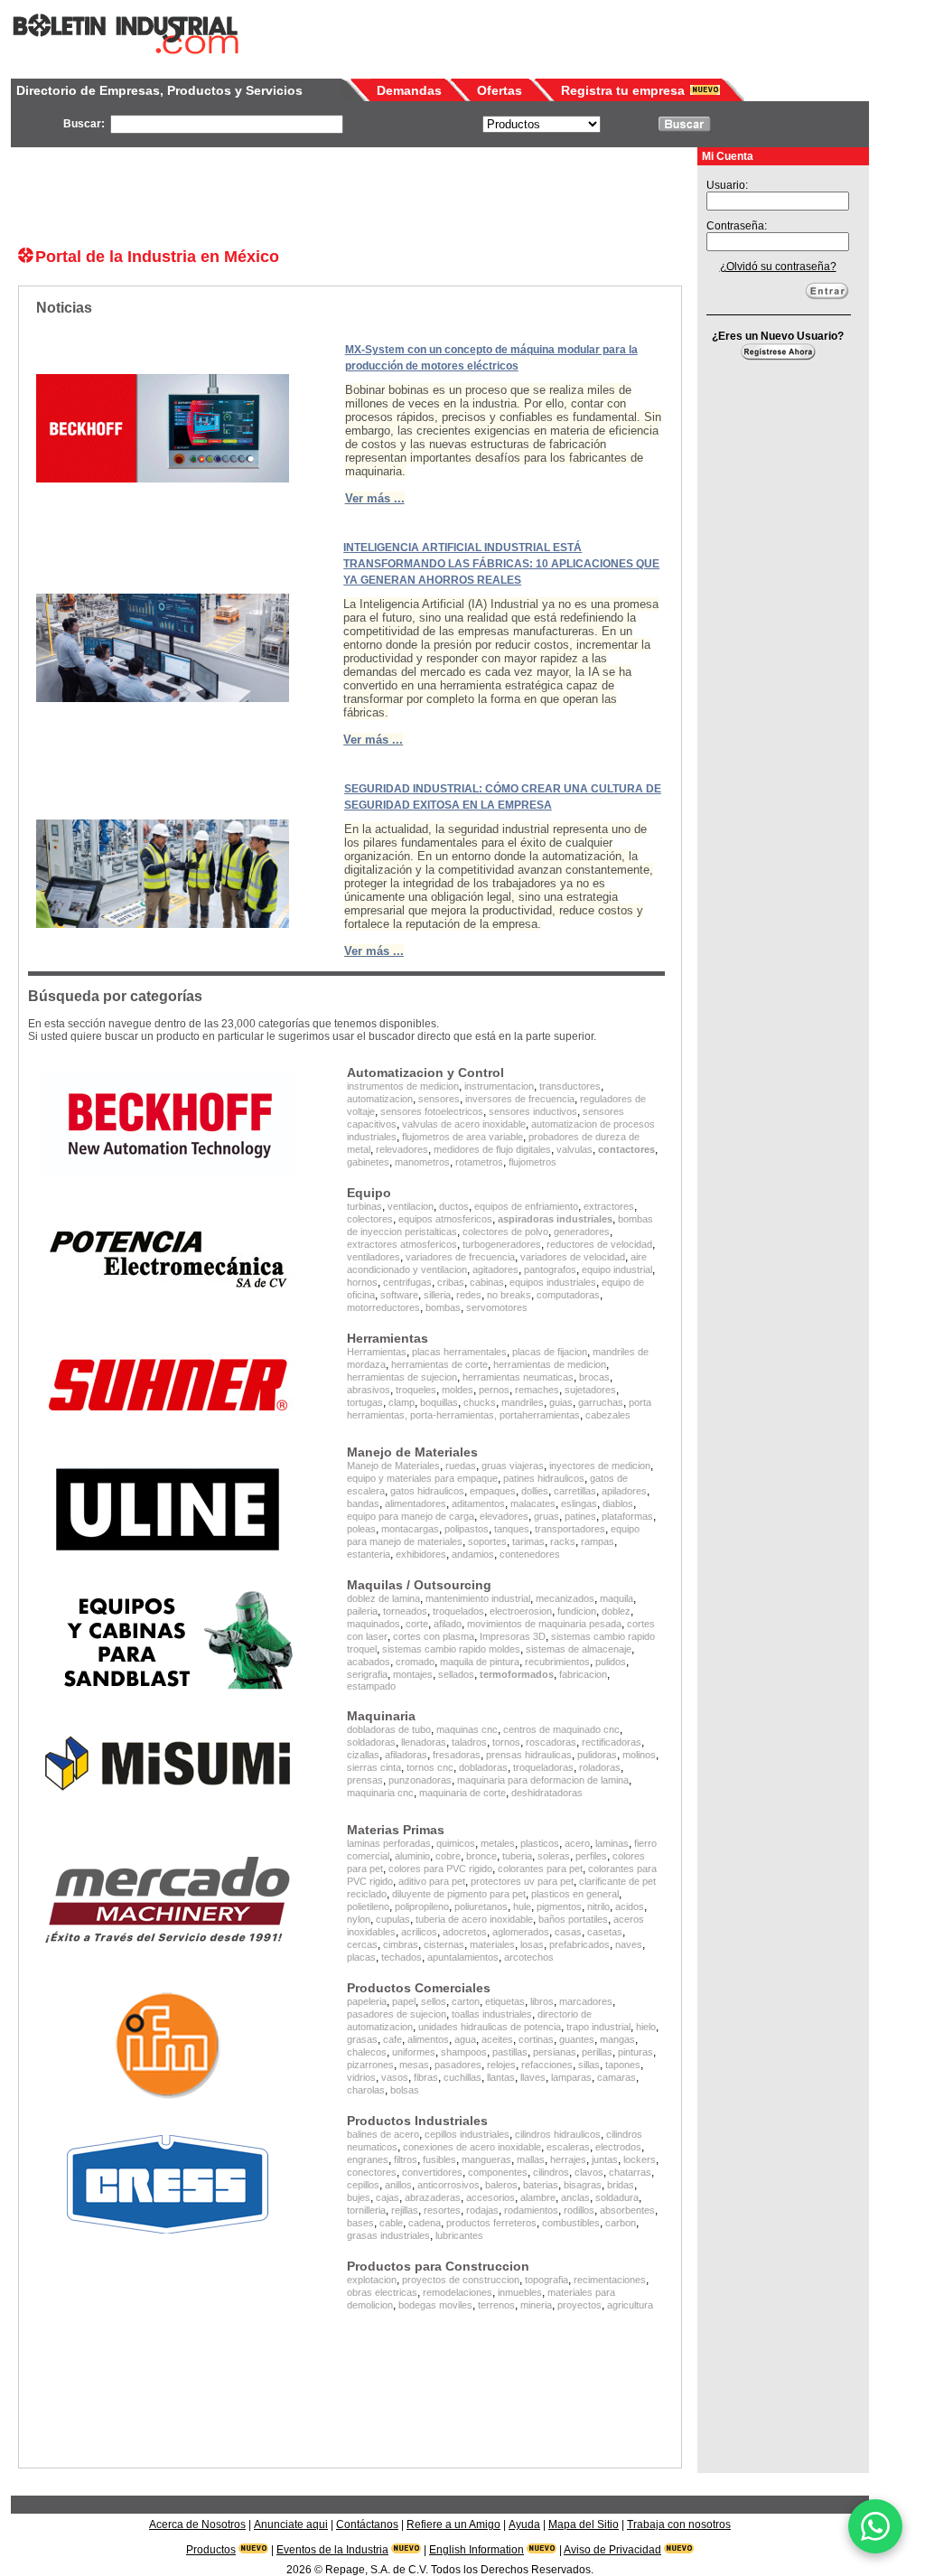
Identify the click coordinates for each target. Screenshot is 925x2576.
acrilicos (419, 1932)
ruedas (461, 1466)
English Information (477, 2550)
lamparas (571, 2077)
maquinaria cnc (380, 1793)
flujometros (533, 1162)
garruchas (601, 1402)
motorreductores (383, 1307)
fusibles (439, 2159)
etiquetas (505, 2001)
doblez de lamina (383, 1598)
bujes (359, 2197)
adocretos (465, 1932)
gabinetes (368, 1162)
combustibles (571, 2223)
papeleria (367, 2001)
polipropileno (422, 1906)
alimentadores (416, 1503)
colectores (370, 1219)
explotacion (372, 2280)
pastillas (510, 2052)
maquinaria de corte (462, 1793)
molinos (639, 1755)
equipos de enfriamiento (526, 1206)
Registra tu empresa (623, 90)
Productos (211, 2550)
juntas (605, 2159)
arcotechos (529, 1957)
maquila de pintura (480, 1662)
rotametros (479, 1162)
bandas (363, 1503)
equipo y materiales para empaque (422, 1478)
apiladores (624, 1491)
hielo (646, 2027)
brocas (594, 1377)
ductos (454, 1206)
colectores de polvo (505, 1232)
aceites (497, 2039)
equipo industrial (617, 1269)
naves (629, 1944)
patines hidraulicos (544, 1478)
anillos (398, 2185)
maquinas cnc (467, 1729)
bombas (443, 1307)
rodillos (579, 2210)
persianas (555, 2052)
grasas (362, 2039)
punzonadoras (420, 1780)
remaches (537, 1390)
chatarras (630, 2172)
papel (404, 2001)
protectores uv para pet (522, 1881)
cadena (425, 2223)
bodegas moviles (435, 2305)
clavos (589, 2172)
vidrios (361, 2077)
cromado (415, 1662)
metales (498, 1843)
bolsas (405, 2090)
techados (402, 1957)
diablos (618, 1503)
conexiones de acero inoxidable (472, 2147)
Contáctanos (367, 2524)
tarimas (528, 1541)
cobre (448, 1856)
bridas (621, 2185)
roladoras (600, 1767)
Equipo (369, 1193)
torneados (405, 1611)
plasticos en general (575, 1894)
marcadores (586, 2001)
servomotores (497, 1307)
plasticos (540, 1843)
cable (391, 2223)
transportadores (570, 1529)
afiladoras (406, 1755)
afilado (448, 1624)
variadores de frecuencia (460, 1257)
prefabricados (579, 1944)
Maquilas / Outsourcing (419, 1585)
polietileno (368, 1906)
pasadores (458, 2065)
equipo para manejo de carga (411, 1516)
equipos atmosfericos (445, 1219)
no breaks (509, 1295)
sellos (434, 2001)
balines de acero (383, 2134)
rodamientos (531, 2210)
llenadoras (424, 1742)
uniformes (414, 2052)
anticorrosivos (448, 2185)
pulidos (611, 1662)
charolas (366, 2090)
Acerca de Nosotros (197, 2524)
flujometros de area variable (462, 1137)
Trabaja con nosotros (679, 2524)
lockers (640, 2159)
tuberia (517, 1856)
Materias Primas (396, 1830)
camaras (617, 2077)
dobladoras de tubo (389, 1729)
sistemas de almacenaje (579, 1649)
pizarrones (370, 2065)
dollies (535, 1491)
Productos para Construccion (438, 2266)
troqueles (416, 1390)
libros (542, 2001)
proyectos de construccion (461, 2280)
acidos (630, 1906)
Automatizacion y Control (425, 1073)
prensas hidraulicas (529, 1755)
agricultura (630, 2305)
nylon (359, 1919)
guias (561, 1402)
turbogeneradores (502, 1244)
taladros (469, 1742)
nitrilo (598, 1906)
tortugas (365, 1402)
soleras (554, 1856)
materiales (492, 1944)
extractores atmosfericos (402, 1244)
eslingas (579, 1503)
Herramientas (388, 1338)
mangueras (486, 2159)
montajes (413, 1674)
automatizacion (380, 1099)
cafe (392, 2039)
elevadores (504, 1516)
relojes (501, 2065)
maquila (617, 1598)
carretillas (575, 1491)
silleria (437, 1295)
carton (466, 2001)
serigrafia (367, 1674)
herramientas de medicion (550, 1364)
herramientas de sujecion (402, 1377)
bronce (481, 1856)
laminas (612, 1843)
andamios (473, 1554)
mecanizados (565, 1598)
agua (465, 2039)
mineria (536, 2305)
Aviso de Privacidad (612, 2550)
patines (580, 1516)
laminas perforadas (389, 1843)
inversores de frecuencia (520, 1099)
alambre (538, 2197)
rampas (598, 1541)
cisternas (444, 1944)
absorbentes (627, 2210)
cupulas (393, 1919)
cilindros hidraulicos (558, 2134)
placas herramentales (459, 1352)
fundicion (577, 1611)
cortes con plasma (434, 1636)
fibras (426, 2077)
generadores (582, 1232)
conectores (372, 2172)
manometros (422, 1162)
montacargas (410, 1529)
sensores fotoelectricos (432, 1111)
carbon (621, 2223)
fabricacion (583, 1674)
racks (563, 1541)
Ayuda (524, 2524)
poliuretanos (481, 1906)
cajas (388, 2197)
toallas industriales (492, 2014)
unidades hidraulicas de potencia (490, 2027)
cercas (362, 1944)
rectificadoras (612, 1742)
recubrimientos (557, 1662)
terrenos (496, 2305)
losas (532, 1944)
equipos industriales (553, 1282)
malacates (533, 1503)
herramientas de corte (439, 1364)
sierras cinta (374, 1767)
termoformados (517, 1674)
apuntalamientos (463, 1957)
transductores (570, 1086)
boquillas (439, 1402)
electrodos (618, 2147)
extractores (609, 1206)
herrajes (568, 2159)
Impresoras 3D (513, 1636)
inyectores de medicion (600, 1466)
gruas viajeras (513, 1466)
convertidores (432, 2172)
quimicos (456, 1843)
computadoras (568, 1295)
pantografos (550, 1269)
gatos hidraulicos (427, 1491)
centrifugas (407, 1282)
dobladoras (483, 1767)
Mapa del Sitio (584, 2524)
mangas (617, 2039)
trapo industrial (598, 2027)
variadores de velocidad (573, 1257)
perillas (597, 2052)
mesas (414, 2065)
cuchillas (462, 2077)
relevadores (402, 1149)
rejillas (405, 2210)
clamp (402, 1402)
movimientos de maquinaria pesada (544, 1624)
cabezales (608, 1415)
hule (522, 1906)
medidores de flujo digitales (492, 1149)
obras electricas (382, 2292)
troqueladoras (543, 1767)
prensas (365, 1780)
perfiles (591, 1856)
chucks (480, 1402)
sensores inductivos (533, 1111)
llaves (533, 2077)
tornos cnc (430, 1767)
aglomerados (521, 1932)
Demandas (409, 90)
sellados (456, 1674)
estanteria (369, 1554)
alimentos (428, 2039)
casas (568, 1932)
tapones (623, 2065)
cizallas (363, 1755)
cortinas (536, 2039)
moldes (458, 1390)
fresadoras (457, 1755)
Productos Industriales (417, 2121)
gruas (547, 1516)
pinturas (635, 2052)
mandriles (523, 1402)
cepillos (363, 2185)
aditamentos (478, 1503)
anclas (575, 2197)
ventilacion (411, 1206)
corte (417, 1624)
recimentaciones (610, 2280)
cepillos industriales (467, 2134)
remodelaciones (458, 2292)
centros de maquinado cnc (561, 1729)
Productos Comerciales (419, 1988)
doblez (616, 1611)
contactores (626, 1149)
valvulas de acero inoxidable (464, 1124)
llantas (501, 2077)
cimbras (401, 1944)
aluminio (412, 1856)
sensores (439, 1099)
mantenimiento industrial (478, 1598)
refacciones (547, 2065)
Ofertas (500, 90)
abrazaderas (433, 2197)
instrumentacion (499, 1086)
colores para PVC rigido (440, 1869)
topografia (547, 2280)
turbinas (364, 1206)
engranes (368, 2159)
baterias (541, 2185)
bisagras (583, 2185)
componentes (498, 2172)
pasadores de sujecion (397, 2014)
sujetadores (590, 1390)
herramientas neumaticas (518, 1377)
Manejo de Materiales (412, 1452)
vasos (395, 2077)
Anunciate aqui (291, 2524)
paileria (362, 1611)
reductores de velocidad (599, 1244)
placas (361, 1957)
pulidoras (597, 1755)
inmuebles (520, 2292)
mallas (531, 2159)
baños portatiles (573, 1919)
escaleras (568, 2147)
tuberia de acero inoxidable (474, 1919)
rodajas (482, 2210)
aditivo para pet (432, 1881)
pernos (494, 1390)
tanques (512, 1529)
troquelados (458, 1611)
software (399, 1295)
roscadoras (551, 1742)
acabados (369, 1662)
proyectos (579, 2305)
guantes (577, 2039)
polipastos (467, 1529)
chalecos (367, 2052)
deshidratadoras (547, 1793)
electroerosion (521, 1611)
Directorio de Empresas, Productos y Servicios (159, 90)
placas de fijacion (550, 1352)
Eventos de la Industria (332, 2550)
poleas (361, 1529)
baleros (501, 2185)
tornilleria (366, 2210)
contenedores (530, 1554)
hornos (362, 1282)
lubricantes (459, 2235)
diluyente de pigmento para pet (459, 1894)
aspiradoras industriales (555, 1219)
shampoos (464, 2052)
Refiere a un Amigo (453, 2524)
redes (469, 1295)
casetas (605, 1932)
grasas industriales (388, 2235)
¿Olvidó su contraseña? (778, 267)
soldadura (617, 2197)
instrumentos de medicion (403, 1086)
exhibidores (421, 1554)
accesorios (491, 2197)
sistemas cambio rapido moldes (451, 1649)
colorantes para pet (540, 1869)
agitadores (495, 1269)
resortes (442, 2210)
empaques (493, 1491)
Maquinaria (381, 1716)
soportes (487, 1541)
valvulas (575, 1149)
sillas (589, 2065)
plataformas (627, 1516)
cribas (451, 1282)
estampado (371, 1686)
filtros (406, 2159)
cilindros (551, 2172)
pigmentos (559, 1906)
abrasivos (369, 1390)
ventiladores (374, 1257)
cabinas (487, 1282)
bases (360, 2223)
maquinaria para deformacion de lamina (543, 1780)
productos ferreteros (491, 2223)
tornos (506, 1742)
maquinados (374, 1624)
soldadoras (371, 1742)
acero (577, 1843)
